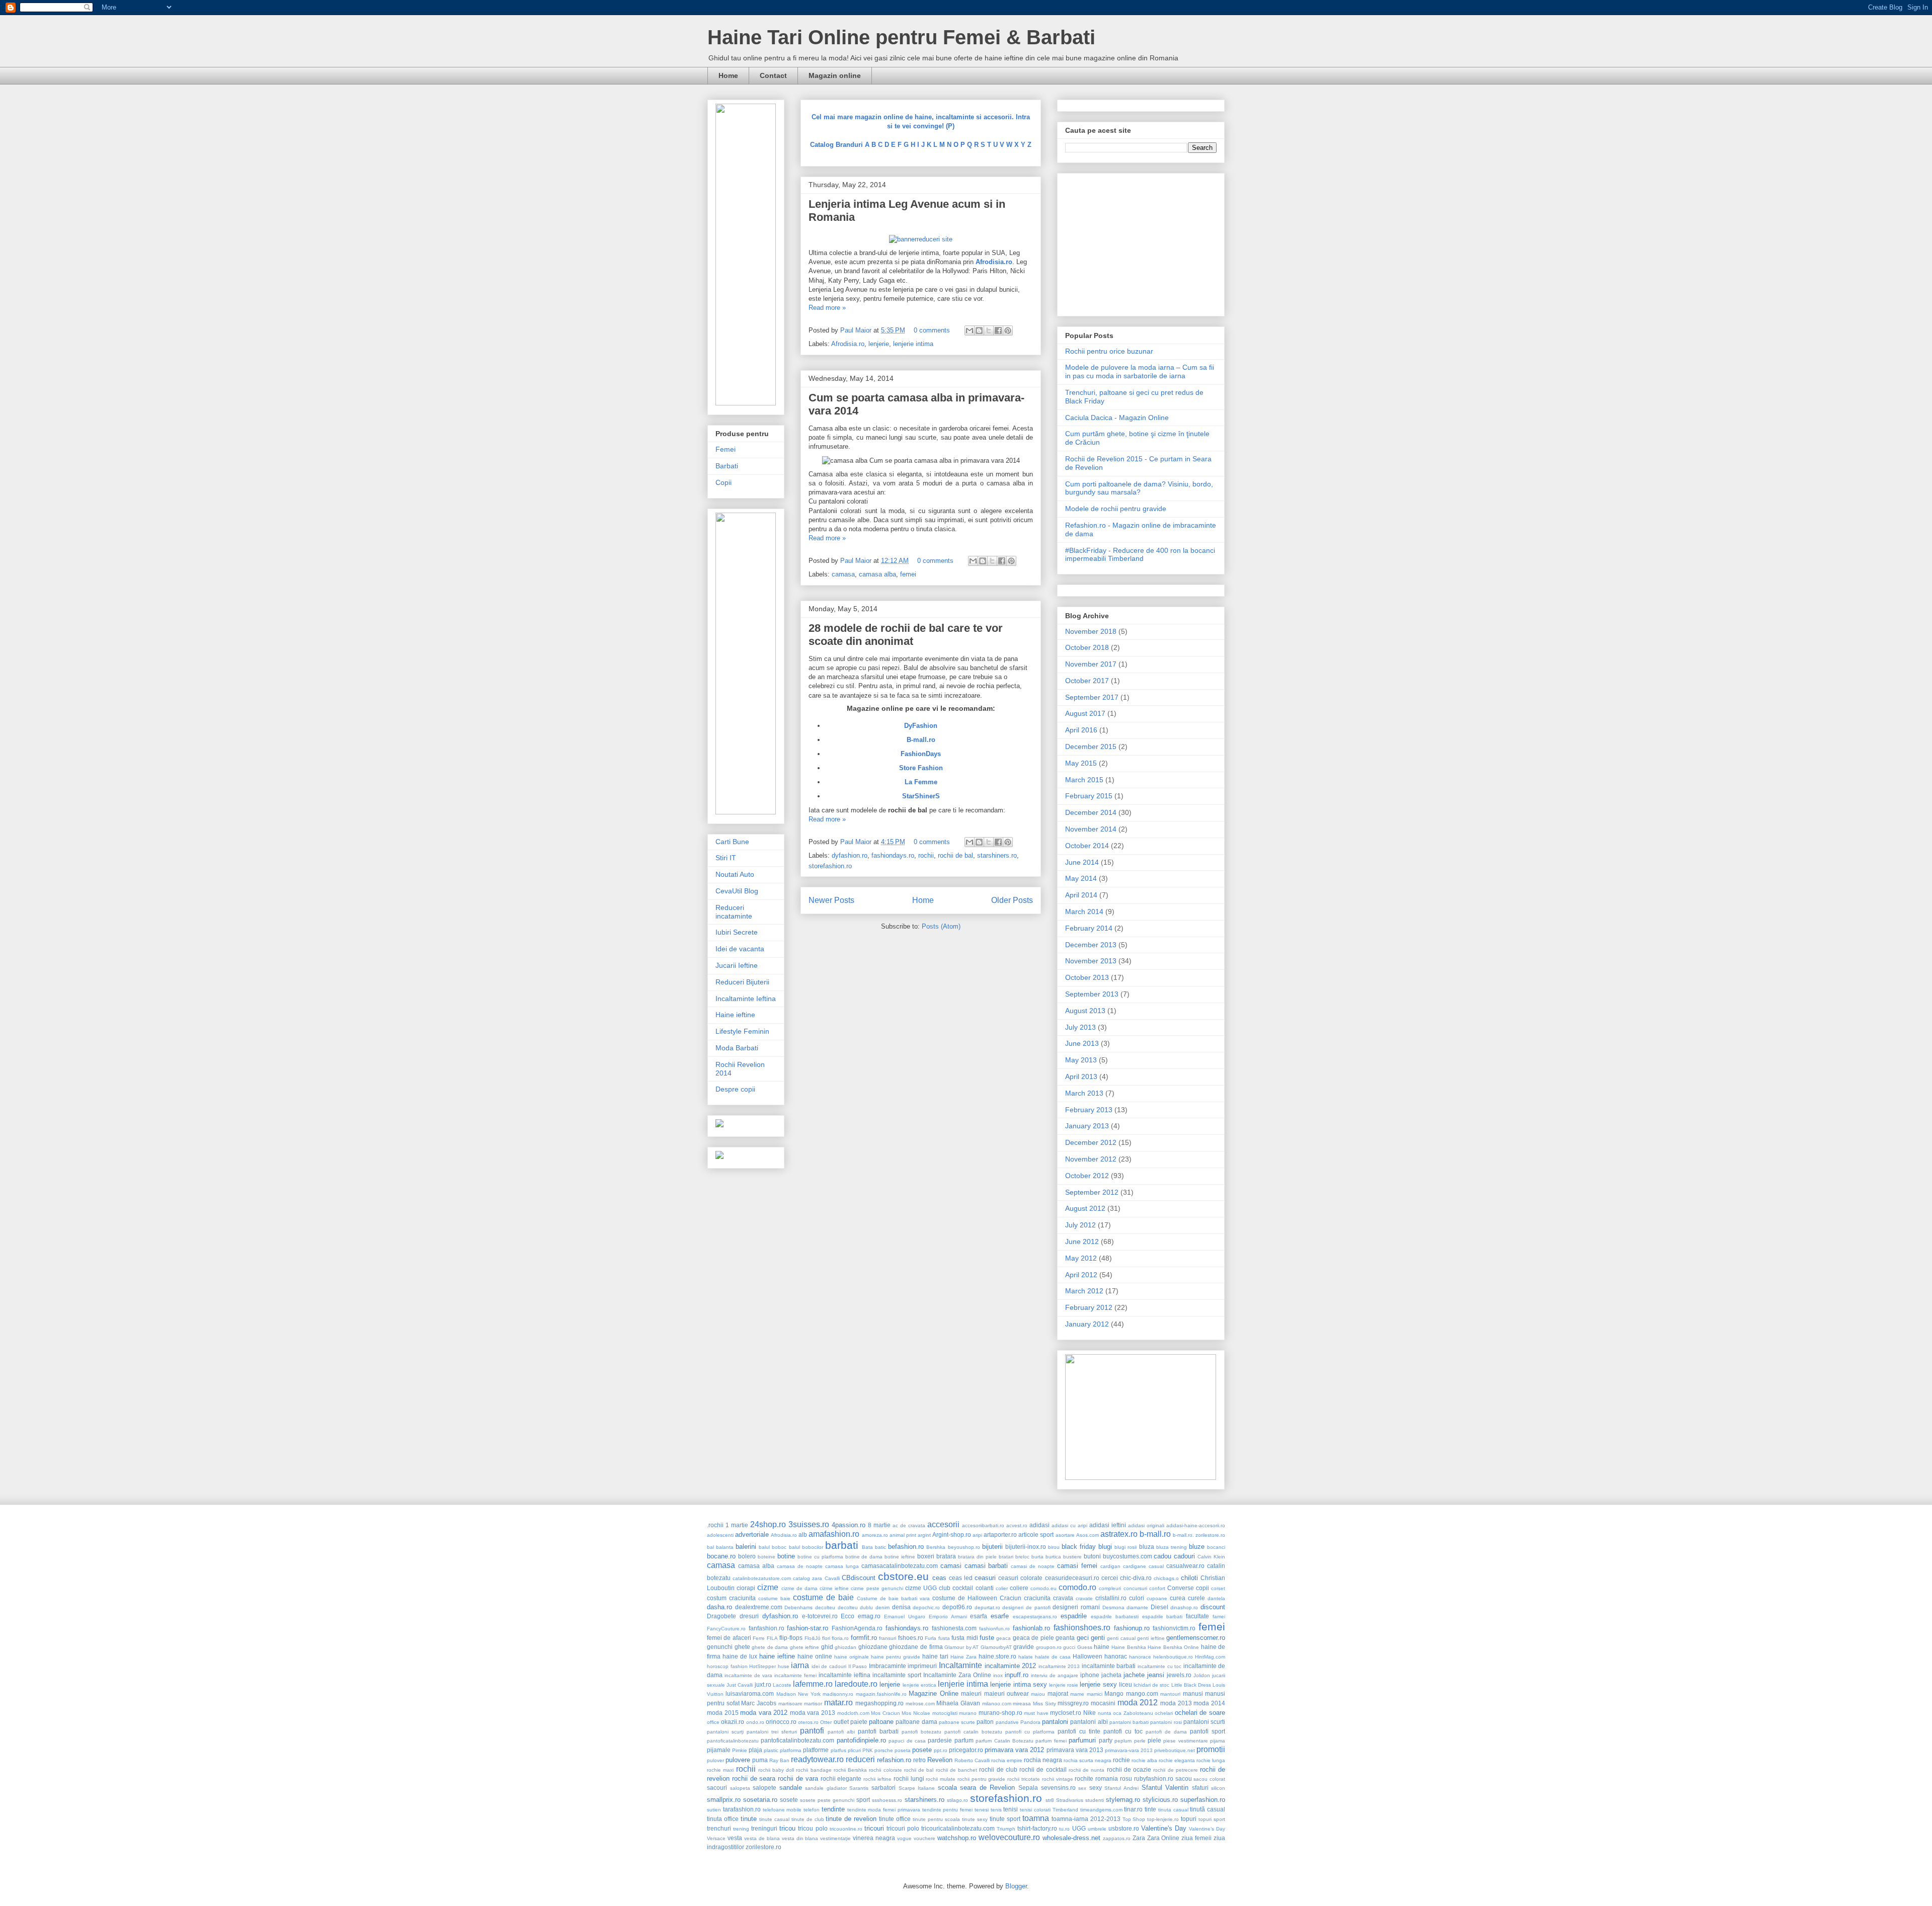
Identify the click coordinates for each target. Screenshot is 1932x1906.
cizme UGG (921, 1588)
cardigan (1110, 1566)
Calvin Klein (1211, 1557)
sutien (714, 1810)
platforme (816, 1750)
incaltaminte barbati (1109, 1666)
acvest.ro (1017, 1525)
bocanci (1216, 1547)
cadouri (1184, 1556)
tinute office (895, 1819)
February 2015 (1089, 796)
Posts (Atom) (941, 926)
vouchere (924, 1838)
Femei (726, 449)
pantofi (812, 1731)
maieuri (971, 1693)
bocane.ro (721, 1556)
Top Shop (1134, 1819)
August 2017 (1085, 713)
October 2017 (1087, 681)
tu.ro (1064, 1829)
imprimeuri (922, 1666)
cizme (768, 1587)
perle (1140, 1741)
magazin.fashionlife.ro (881, 1694)
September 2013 (1092, 994)
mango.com (1142, 1693)
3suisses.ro (809, 1524)
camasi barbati (986, 1566)
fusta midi (964, 1638)
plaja (755, 1750)
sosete (789, 1800)
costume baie (774, 1598)
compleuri (1110, 1588)
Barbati (727, 466)
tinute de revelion (851, 1819)
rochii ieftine (877, 1779)
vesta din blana (800, 1838)
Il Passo (858, 1666)
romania (1107, 1778)
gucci (1069, 1647)
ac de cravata (909, 1525)
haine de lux (740, 1656)
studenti (1095, 1800)
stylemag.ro (1123, 1800)
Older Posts (1012, 900)
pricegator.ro (966, 1750)
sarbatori (883, 1788)
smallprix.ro (724, 1800)
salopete (764, 1788)
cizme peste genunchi (877, 1588)
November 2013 (1091, 961)
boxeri (926, 1556)
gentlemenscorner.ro (1196, 1638)
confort (1157, 1588)
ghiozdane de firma (916, 1647)
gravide (1024, 1647)
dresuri (749, 1616)
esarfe (1000, 1616)
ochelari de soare (1200, 1713)
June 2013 (1082, 1043)
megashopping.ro (879, 1703)
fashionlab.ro (1031, 1628)
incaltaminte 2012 (1011, 1666)
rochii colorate (885, 1770)
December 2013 (1091, 945)
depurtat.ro (987, 1607)
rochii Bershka (850, 1770)
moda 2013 (1176, 1703)
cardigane (1135, 1566)
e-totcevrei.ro (820, 1616)
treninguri (764, 1828)
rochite (1084, 1778)
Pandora (1030, 1722)
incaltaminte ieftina (844, 1675)
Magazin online (835, 75)
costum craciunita (731, 1598)
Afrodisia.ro (994, 262)
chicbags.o (1166, 1578)
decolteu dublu (856, 1607)
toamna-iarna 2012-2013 (1086, 1819)
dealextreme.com (759, 1607)
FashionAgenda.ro (857, 1628)
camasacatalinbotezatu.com (900, 1566)
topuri (1189, 1819)
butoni (1092, 1556)
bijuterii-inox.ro (1026, 1547)
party (1106, 1740)
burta (1037, 1557)
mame (1077, 1694)
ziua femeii (1196, 1838)
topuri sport (1212, 1819)
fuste (987, 1638)
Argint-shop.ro (952, 1535)
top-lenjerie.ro (1163, 1819)
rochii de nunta (1086, 1770)
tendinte (833, 1809)
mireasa (1022, 1704)
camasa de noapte (800, 1566)
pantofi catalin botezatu (973, 1732)
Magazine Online (933, 1693)
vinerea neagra (874, 1838)
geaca (1003, 1638)
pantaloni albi (1089, 1722)
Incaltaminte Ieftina (746, 999)
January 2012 (1087, 1324)
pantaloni (1055, 1722)
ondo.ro (755, 1722)
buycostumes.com (1128, 1556)
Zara (1139, 1838)
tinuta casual (1173, 1810)
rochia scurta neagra (1088, 1760)
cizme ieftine (834, 1588)
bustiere (1072, 1557)
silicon (1218, 1788)
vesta (735, 1838)
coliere (1019, 1588)
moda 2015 (723, 1713)
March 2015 (1084, 780)
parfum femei (1051, 1741)
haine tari (935, 1656)
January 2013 (1087, 1126)
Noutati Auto (735, 874)
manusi (1193, 1693)
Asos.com (1088, 1535)
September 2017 (1092, 697)
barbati (842, 1545)
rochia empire (1007, 1760)
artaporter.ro (1000, 1535)
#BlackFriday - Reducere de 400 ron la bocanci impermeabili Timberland (1140, 555)
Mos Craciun (886, 1713)
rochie (1121, 1760)
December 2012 (1091, 1142)
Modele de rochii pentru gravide (1116, 509)
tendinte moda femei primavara (884, 1810)
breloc (1022, 1557)
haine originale (852, 1657)
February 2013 (1089, 1110)
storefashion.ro (830, 866)
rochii (926, 855)
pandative (1007, 1722)
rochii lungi (909, 1778)
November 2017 (1091, 664)
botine (786, 1556)
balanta (725, 1547)
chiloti (1189, 1578)
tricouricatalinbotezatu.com (958, 1828)
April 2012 (1081, 1275)
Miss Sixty (1044, 1704)
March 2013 (1084, 1093)
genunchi (720, 1647)
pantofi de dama (1166, 1732)
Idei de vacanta (740, 949)
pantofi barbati (878, 1731)
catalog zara (808, 1578)
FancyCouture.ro (726, 1629)
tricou (787, 1828)
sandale (791, 1788)
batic (880, 1547)
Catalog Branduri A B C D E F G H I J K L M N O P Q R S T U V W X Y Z (921, 145)
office (713, 1722)
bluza (1147, 1547)
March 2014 (1084, 911)
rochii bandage (814, 1770)
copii (1202, 1588)
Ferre (759, 1638)
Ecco (848, 1616)
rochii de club (998, 1769)
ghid (827, 1647)
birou (1054, 1547)
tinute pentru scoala (936, 1819)
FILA (772, 1638)
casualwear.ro (1185, 1566)
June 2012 (1082, 1241)
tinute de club (808, 1819)
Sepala (1028, 1788)
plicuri (854, 1750)
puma (760, 1760)
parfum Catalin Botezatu (1004, 1741)
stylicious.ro (1160, 1800)
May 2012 (1081, 1258)
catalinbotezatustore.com (762, 1578)
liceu (1125, 1684)
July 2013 (1080, 1027)
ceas (939, 1578)
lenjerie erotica (919, 1685)
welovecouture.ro (1009, 1837)
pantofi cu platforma (1030, 1732)
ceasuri (985, 1578)
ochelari (1164, 1713)
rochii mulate (941, 1779)
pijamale (719, 1750)
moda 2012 (1138, 1703)
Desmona (1113, 1607)
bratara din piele (977, 1557)
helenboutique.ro (1173, 1657)
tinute (749, 1819)
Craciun (1011, 1598)
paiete (859, 1722)
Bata (867, 1547)
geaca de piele (1033, 1638)
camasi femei (1077, 1566)
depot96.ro (957, 1607)
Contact (773, 75)
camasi (951, 1566)
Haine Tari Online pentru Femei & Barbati (901, 37)
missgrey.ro (1073, 1703)
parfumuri (1082, 1740)
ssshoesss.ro (887, 1800)
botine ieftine (900, 1557)
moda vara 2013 (813, 1713)
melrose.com (920, 1704)
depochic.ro (926, 1607)
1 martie (737, 1525)
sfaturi (1200, 1788)
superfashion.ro (1203, 1800)
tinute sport (1005, 1819)
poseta (903, 1750)
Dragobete (721, 1616)
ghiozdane (873, 1647)
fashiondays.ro (893, 855)
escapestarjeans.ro (1035, 1617)
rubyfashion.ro (1154, 1778)
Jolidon (1202, 1675)
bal (710, 1547)
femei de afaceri (729, 1638)
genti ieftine (1151, 1638)
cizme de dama (799, 1588)
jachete (1134, 1675)
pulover (715, 1760)
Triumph (1006, 1829)
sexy (1096, 1788)
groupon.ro (1049, 1647)
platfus (838, 1750)
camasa (843, 574)
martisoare (790, 1704)
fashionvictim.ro (1174, 1628)
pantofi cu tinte (1079, 1731)
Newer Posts (831, 900)
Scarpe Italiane (917, 1788)
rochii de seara (754, 1778)
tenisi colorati (1035, 1810)
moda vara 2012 (764, 1713)
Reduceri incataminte (734, 912)
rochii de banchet (956, 1770)
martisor (813, 1704)
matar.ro (838, 1703)
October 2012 (1087, 1176)
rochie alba (1144, 1760)
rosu (1126, 1778)
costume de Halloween (965, 1598)
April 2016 (1081, 730)
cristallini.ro (1111, 1598)
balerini (746, 1547)
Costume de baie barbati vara (893, 1598)
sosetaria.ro (760, 1800)
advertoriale (752, 1535)
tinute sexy (975, 1819)
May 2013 (1081, 1060)
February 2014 (1089, 928)
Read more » (827, 308)
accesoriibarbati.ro (983, 1525)
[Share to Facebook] (998, 330)
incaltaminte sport (897, 1675)
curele (1196, 1598)
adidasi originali (1146, 1525)
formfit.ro (864, 1638)
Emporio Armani (948, 1617)
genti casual (1121, 1638)
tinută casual (1207, 1809)
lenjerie (879, 344)
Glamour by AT (961, 1647)
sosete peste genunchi (827, 1800)
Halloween (1088, 1656)
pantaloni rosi (1166, 1722)
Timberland (1065, 1810)
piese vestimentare (1185, 1741)
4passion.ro (849, 1525)
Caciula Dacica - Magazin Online (1117, 418)
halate (1026, 1657)
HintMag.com (1210, 1657)
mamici (1095, 1694)
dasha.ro (719, 1607)
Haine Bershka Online (1173, 1647)
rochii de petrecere (1175, 1770)
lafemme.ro (813, 1684)
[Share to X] (989, 330)
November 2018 (1091, 631)
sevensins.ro (1058, 1788)
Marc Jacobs (759, 1703)
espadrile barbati (1162, 1617)
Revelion (940, 1760)
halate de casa (1053, 1657)
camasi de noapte (1033, 1566)
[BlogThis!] (979, 330)
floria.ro (840, 1638)
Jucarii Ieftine (737, 965)
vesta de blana (762, 1838)
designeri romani (1076, 1607)
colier (1002, 1588)
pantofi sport (1207, 1731)
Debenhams (798, 1607)
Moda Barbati (737, 1048)
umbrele (1097, 1829)
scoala (947, 1788)
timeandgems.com (1101, 1810)
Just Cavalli (740, 1685)
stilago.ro (957, 1800)
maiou (1038, 1694)
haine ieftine (777, 1656)
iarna (800, 1665)
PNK (868, 1750)
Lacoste (782, 1685)
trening (741, 1829)
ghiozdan (846, 1647)
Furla (931, 1638)
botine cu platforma (820, 1557)
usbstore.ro (1124, 1828)
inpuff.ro (1017, 1675)
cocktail (963, 1588)
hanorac (1116, 1656)
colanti (985, 1588)
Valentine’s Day (1207, 1829)
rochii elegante (841, 1778)
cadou (1162, 1556)
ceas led (961, 1578)
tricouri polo (903, 1828)
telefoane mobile (782, 1810)
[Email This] (970, 330)
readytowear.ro (817, 1759)
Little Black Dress (1191, 1685)
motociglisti (945, 1713)
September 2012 (1092, 1192)
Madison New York (798, 1694)
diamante (1137, 1607)
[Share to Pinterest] (1008, 330)
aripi (977, 1535)
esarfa (979, 1616)
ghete (742, 1647)
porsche (884, 1750)
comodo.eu (1043, 1588)
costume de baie (823, 1597)
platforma (791, 1750)
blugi (1105, 1547)
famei (1219, 1617)
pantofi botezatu (921, 1732)
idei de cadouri (829, 1666)
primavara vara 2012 (1014, 1750)
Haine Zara (963, 1657)
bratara (946, 1556)
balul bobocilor (806, 1547)
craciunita (1037, 1598)
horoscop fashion (727, 1666)
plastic (771, 1750)
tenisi (1011, 1809)
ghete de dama (770, 1647)
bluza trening (1172, 1547)
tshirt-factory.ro (1037, 1828)
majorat (1058, 1693)
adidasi (1039, 1525)
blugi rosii (1125, 1547)
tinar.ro (1133, 1809)
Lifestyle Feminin (742, 1031)
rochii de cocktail (1043, 1769)
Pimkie (740, 1750)
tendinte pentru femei (948, 1810)
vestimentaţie (835, 1838)
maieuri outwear (1007, 1693)
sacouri (717, 1788)
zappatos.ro (1117, 1838)
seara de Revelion (987, 1788)
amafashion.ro (834, 1534)
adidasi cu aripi (1069, 1525)
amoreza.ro (875, 1535)
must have (1036, 1713)
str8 (1050, 1800)
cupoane (1157, 1598)
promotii (1211, 1749)
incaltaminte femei (795, 1675)
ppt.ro (941, 1750)
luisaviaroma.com (750, 1693)
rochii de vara (798, 1778)
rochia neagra (1043, 1760)
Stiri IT (726, 858)
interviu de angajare (1055, 1675)
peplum (1123, 1741)
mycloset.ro (1066, 1713)
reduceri (860, 1759)
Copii (723, 482)
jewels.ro (1179, 1675)
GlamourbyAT (996, 1647)
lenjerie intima (913, 344)
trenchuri (719, 1828)
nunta (1105, 1713)
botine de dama (864, 1557)
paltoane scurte (957, 1722)
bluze (1197, 1547)
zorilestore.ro (763, 1847)
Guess (1085, 1647)
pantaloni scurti (1204, 1722)
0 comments (932, 330)
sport (863, 1800)
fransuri (888, 1638)
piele (1154, 1740)
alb (803, 1535)
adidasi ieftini (1108, 1525)
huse (784, 1666)
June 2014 (1082, 862)
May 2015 (1081, 763)
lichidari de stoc (1151, 1685)
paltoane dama (916, 1722)
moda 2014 (1209, 1703)
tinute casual (774, 1819)
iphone (1090, 1675)
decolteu (825, 1607)
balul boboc (773, 1547)
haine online (815, 1656)
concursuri (1135, 1588)
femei (908, 574)
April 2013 (1081, 1076)
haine (1102, 1647)
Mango (1114, 1693)
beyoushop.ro (964, 1547)
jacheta (1111, 1675)
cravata (1063, 1598)
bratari (1006, 1557)
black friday (1079, 1547)
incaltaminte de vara (748, 1675)
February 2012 (1089, 1307)
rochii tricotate (1024, 1779)
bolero (747, 1556)
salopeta (740, 1788)
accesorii (943, 1524)
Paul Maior (857, 330)
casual (1156, 1566)
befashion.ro (906, 1547)
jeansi (1156, 1675)
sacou (1184, 1778)
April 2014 (1081, 895)
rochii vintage (1058, 1779)
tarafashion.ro (742, 1809)
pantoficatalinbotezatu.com (797, 1740)
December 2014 (1091, 812)
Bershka (936, 1547)
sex (1082, 1788)
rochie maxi (720, 1770)
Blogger (1016, 1886)
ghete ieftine (805, 1647)
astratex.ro (1119, 1534)
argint (924, 1535)
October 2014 (1087, 846)
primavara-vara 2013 (1129, 1750)
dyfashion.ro (850, 855)
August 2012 (1085, 1208)
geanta (1065, 1638)
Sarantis (859, 1788)
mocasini (1103, 1703)
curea (1178, 1598)
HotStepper (762, 1666)
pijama (1218, 1741)
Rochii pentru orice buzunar (1109, 351)
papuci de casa (907, 1741)
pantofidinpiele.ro (861, 1740)
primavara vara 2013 (1075, 1750)
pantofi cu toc (1123, 1731)
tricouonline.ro (846, 1829)
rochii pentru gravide (982, 1779)
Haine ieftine (735, 1015)
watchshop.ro (957, 1838)
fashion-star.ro (808, 1628)
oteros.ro (808, 1722)
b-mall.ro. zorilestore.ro (1199, 1535)
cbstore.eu (903, 1576)
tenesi (982, 1810)
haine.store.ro (997, 1656)
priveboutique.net (1175, 1750)
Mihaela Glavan (958, 1703)
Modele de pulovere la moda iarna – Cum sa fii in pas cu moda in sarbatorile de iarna (1140, 371)
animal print (903, 1535)
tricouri (874, 1828)
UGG (1079, 1828)
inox (998, 1675)
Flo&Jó (813, 1638)
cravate (1084, 1598)
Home (728, 75)
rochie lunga (1211, 1760)
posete (922, 1750)
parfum (964, 1740)
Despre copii (735, 1089)
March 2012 (1084, 1291)
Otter (826, 1722)
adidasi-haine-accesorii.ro (1196, 1525)
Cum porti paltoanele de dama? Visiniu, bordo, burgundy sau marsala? (1139, 488)
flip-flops (791, 1638)
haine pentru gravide (896, 1657)
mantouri (1170, 1694)
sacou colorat (1209, 1779)
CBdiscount (859, 1578)
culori (1137, 1598)
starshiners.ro (997, 855)
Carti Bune (732, 842)
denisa (901, 1607)
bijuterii (992, 1547)
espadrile (1074, 1616)
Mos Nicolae (916, 1713)
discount (1213, 1607)
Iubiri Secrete (737, 932)
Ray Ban (779, 1760)
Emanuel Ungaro (905, 1617)
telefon (812, 1810)
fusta (944, 1638)
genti (1098, 1638)
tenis (996, 1810)
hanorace (1140, 1657)
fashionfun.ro (994, 1629)
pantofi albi (841, 1732)
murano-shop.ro (1000, 1713)
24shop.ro (768, 1524)
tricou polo (813, 1828)
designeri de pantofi (1026, 1607)
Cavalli (832, 1578)
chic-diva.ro (1136, 1578)
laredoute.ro (856, 1684)
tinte (1150, 1809)
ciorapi (746, 1588)
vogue (904, 1838)
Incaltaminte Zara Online (957, 1675)
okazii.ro (733, 1722)
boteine (767, 1557)
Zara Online (1163, 1838)
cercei (1110, 1578)
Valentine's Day (1164, 1828)
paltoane (881, 1722)
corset (1218, 1588)
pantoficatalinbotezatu (733, 1741)
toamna (1036, 1818)
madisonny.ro (838, 1694)
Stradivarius (1070, 1800)
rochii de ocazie (1129, 1769)
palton (985, 1722)
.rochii (715, 1525)
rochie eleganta (1177, 1760)
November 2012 (1091, 1159)
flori (826, 1638)
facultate (1197, 1616)
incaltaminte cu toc (1159, 1666)
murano (968, 1713)
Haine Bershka (1129, 1647)
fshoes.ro (911, 1638)
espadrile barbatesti (1115, 1617)
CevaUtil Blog (737, 891)
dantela (1216, 1598)
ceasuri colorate (1020, 1578)
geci (1083, 1638)
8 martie (879, 1525)
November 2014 (1091, 829)
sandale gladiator (826, 1788)
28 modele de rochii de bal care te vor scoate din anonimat (906, 635)
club (945, 1588)
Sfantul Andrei (1121, 1788)
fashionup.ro (1132, 1628)
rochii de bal (955, 855)
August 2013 (1085, 1011)
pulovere (738, 1760)
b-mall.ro (1155, 1534)
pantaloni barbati (1129, 1722)
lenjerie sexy (1098, 1684)
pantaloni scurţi (725, 1732)
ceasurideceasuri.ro (1072, 1578)
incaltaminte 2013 (1059, 1666)
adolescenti (720, 1535)
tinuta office (723, 1819)
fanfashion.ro (767, 1628)
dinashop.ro (1184, 1607)
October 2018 (1087, 647)
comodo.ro (1077, 1587)
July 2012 (1080, 1225)
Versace (716, 1838)
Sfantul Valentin (1165, 1788)
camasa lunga (842, 1566)
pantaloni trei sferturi (772, 1732)
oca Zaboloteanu (1133, 1713)
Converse (1181, 1588)
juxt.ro (763, 1684)
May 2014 (1081, 878)
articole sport (1036, 1535)
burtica (1053, 1557)
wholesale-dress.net (1071, 1838)
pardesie (940, 1740)
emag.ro (869, 1616)
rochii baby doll (776, 1770)
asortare (1065, 1535)
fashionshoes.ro (1082, 1628)
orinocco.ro (781, 1722)
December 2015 (1091, 747)
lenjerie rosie (1064, 1685)
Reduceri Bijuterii (742, 982)
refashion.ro (894, 1760)
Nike (1090, 1713)
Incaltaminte (960, 1665)
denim (882, 1607)
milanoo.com (997, 1704)
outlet (841, 1722)
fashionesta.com (954, 1628)
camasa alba (877, 574)
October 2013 (1087, 977)
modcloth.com (853, 1713)
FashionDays (921, 754)
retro (919, 1760)
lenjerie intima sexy (1018, 1684)
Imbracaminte (888, 1666)
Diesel (1159, 1607)
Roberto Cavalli (972, 1760)
